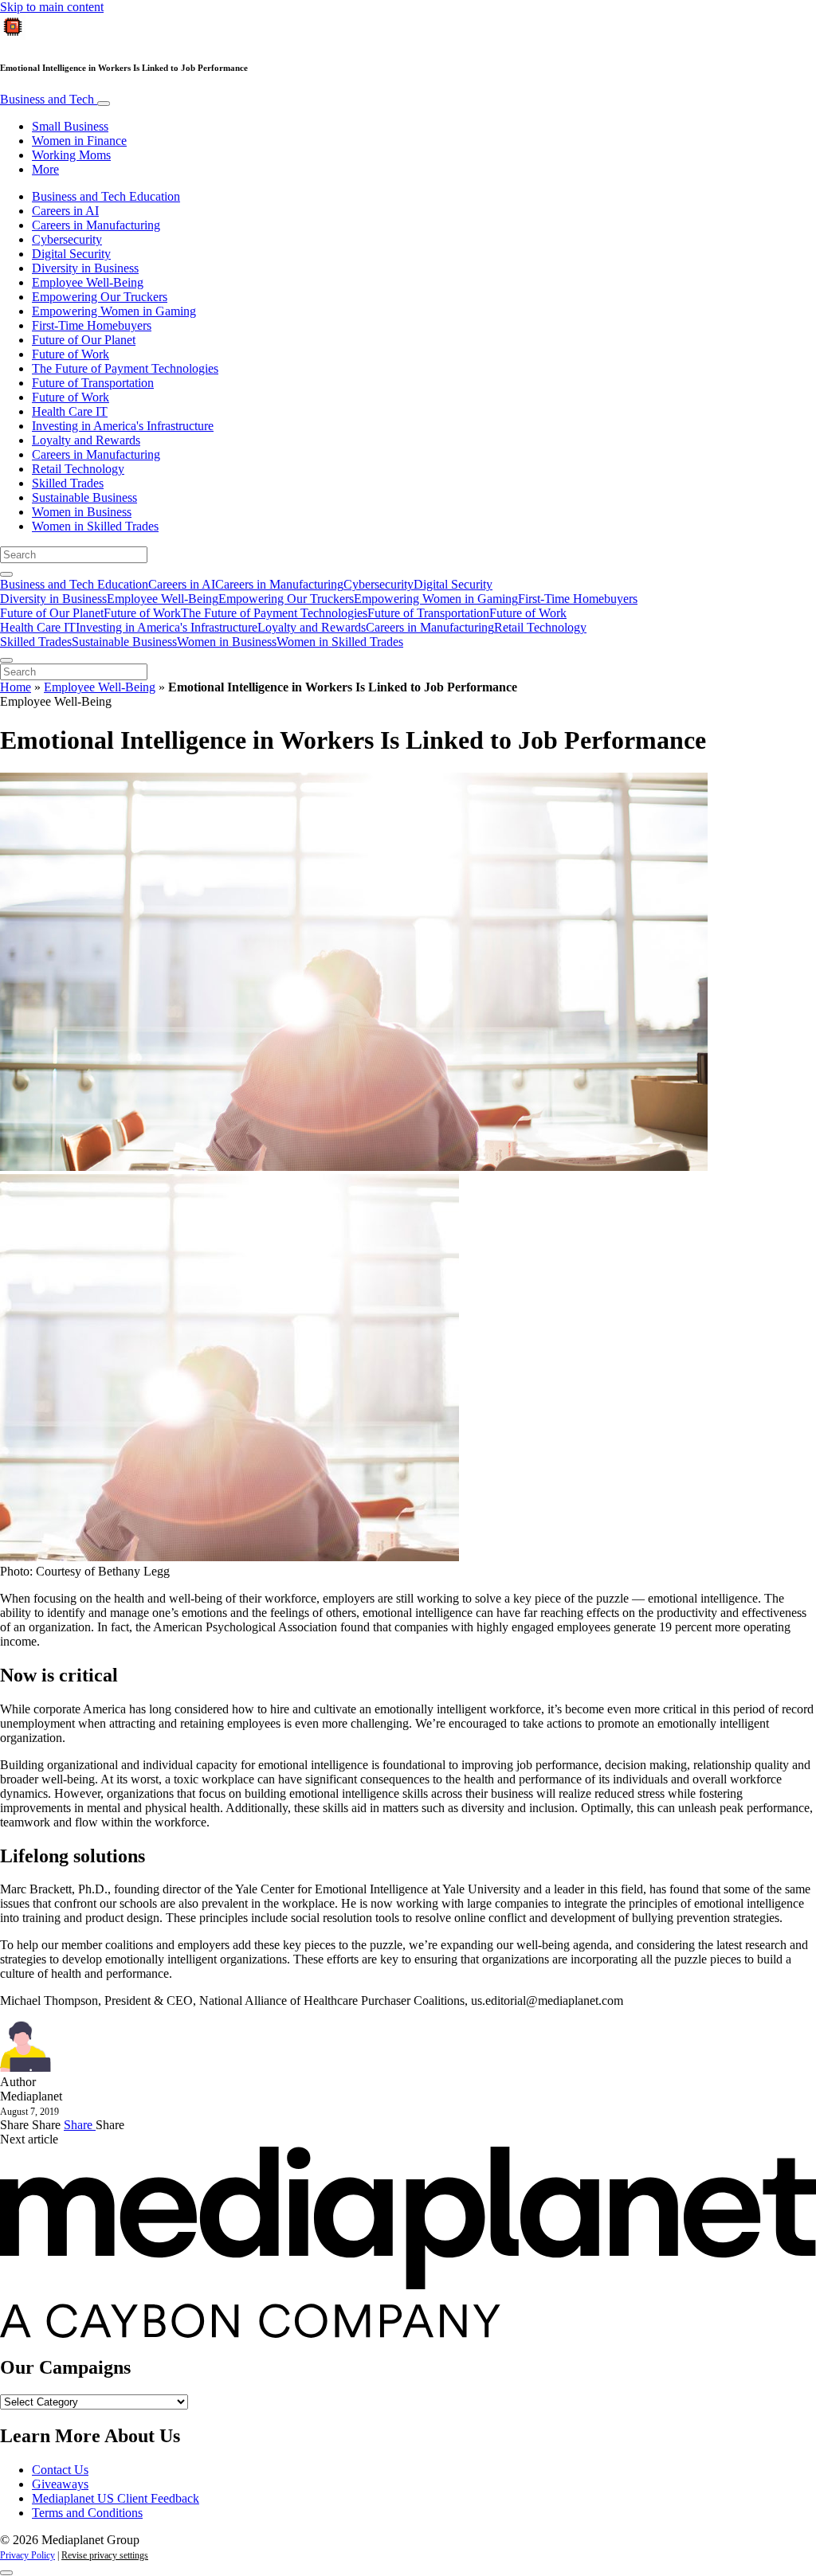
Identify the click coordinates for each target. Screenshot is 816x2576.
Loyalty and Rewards (86, 440)
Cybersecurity (67, 239)
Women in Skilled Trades (95, 526)
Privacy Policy (27, 2555)
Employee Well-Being (88, 282)
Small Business (70, 126)
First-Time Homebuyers (92, 325)
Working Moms (71, 155)
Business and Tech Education (106, 196)
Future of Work (71, 354)
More (45, 169)
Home (16, 687)
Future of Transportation (93, 383)
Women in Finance (79, 141)
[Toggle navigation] (104, 104)
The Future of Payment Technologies (125, 368)
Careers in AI (65, 211)
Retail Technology (78, 469)
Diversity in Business (85, 268)
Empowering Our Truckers (100, 297)
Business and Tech (49, 99)
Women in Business (82, 512)
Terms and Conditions (87, 2513)
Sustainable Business (84, 497)
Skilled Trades (68, 483)
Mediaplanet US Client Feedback (116, 2498)
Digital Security (71, 254)
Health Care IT (70, 411)
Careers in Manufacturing (96, 225)
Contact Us (60, 2470)
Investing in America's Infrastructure (123, 426)
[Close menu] (6, 660)
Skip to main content (52, 7)
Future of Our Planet (84, 340)
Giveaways (60, 2484)
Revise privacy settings (105, 2555)
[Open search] (6, 574)
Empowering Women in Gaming (114, 311)
